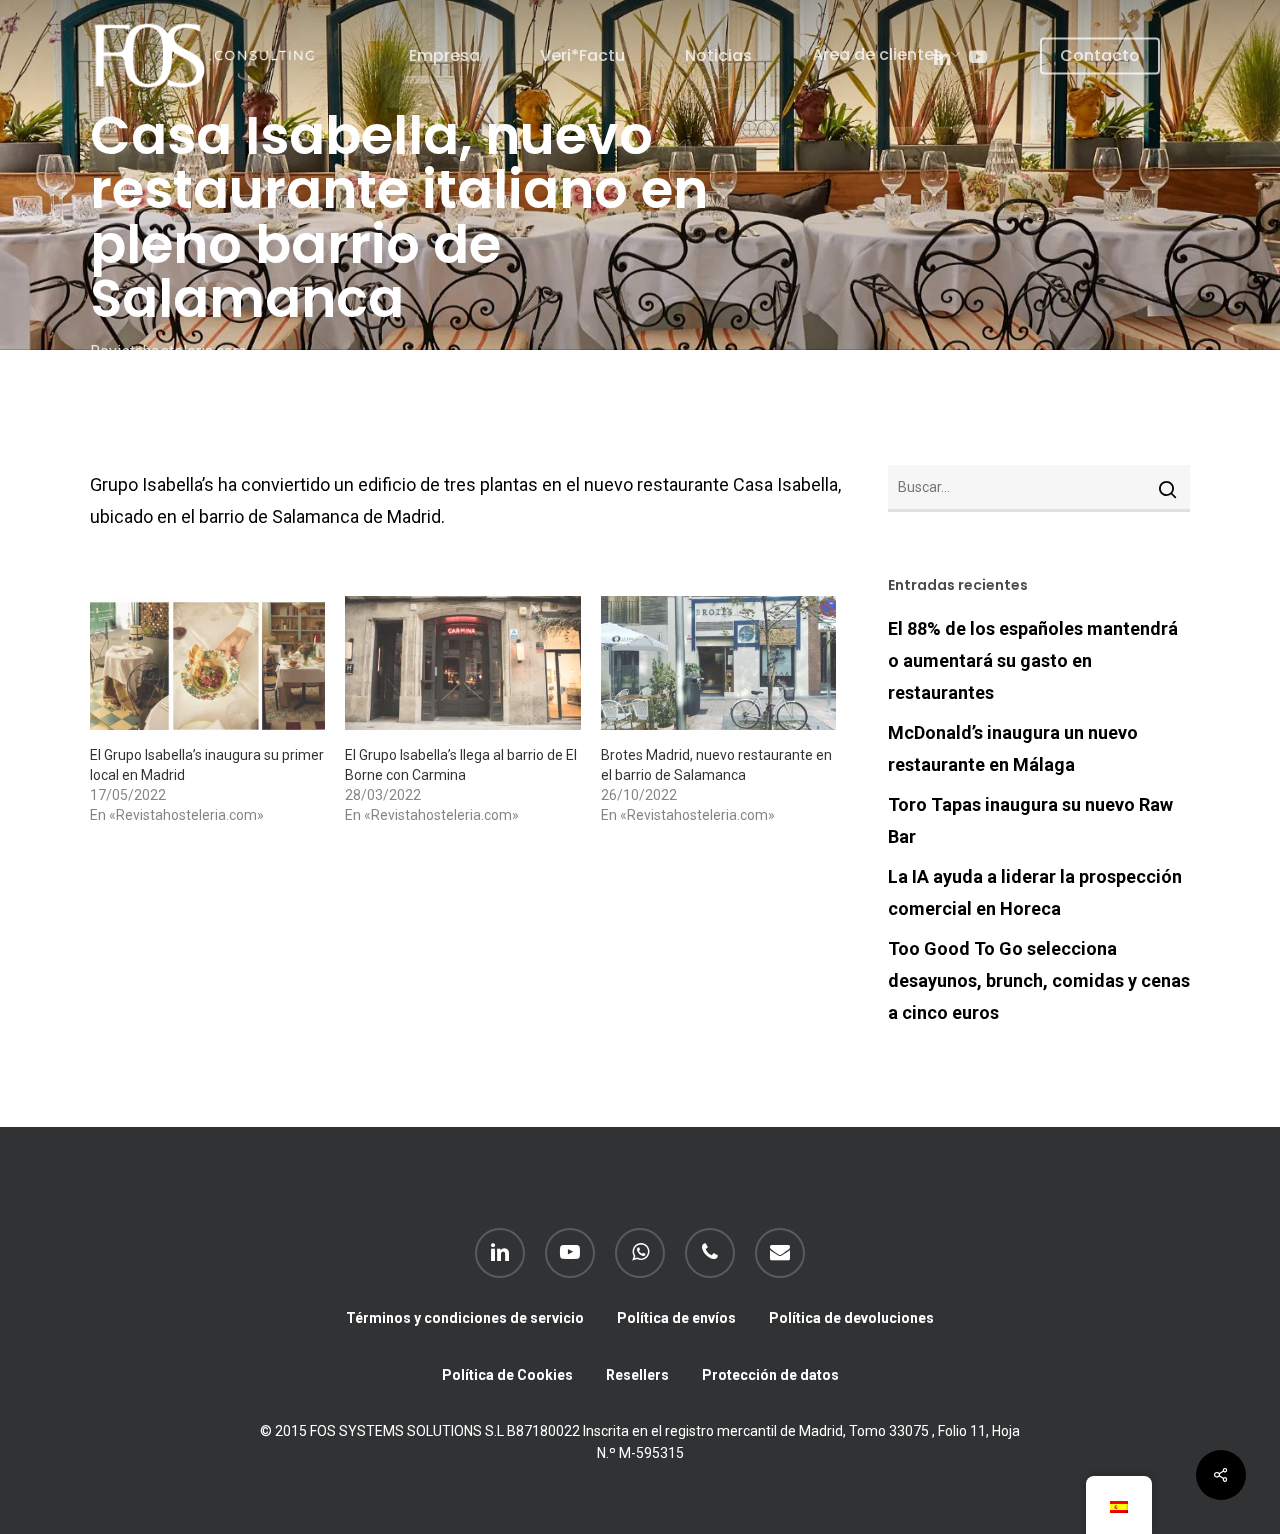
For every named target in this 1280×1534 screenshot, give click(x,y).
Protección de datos (770, 1375)
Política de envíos (676, 1318)
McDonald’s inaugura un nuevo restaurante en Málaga (1013, 748)
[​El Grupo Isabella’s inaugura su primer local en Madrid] (207, 663)
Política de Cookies (507, 1375)
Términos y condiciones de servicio (465, 1318)
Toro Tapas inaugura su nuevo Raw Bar (1030, 820)
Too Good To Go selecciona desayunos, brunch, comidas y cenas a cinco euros (1039, 980)
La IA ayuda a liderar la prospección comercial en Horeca (1035, 892)
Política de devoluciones (851, 1318)
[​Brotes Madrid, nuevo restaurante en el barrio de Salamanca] (718, 663)
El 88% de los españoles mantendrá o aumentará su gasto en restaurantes (1033, 660)
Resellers (637, 1375)
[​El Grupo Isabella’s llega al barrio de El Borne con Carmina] (462, 663)
